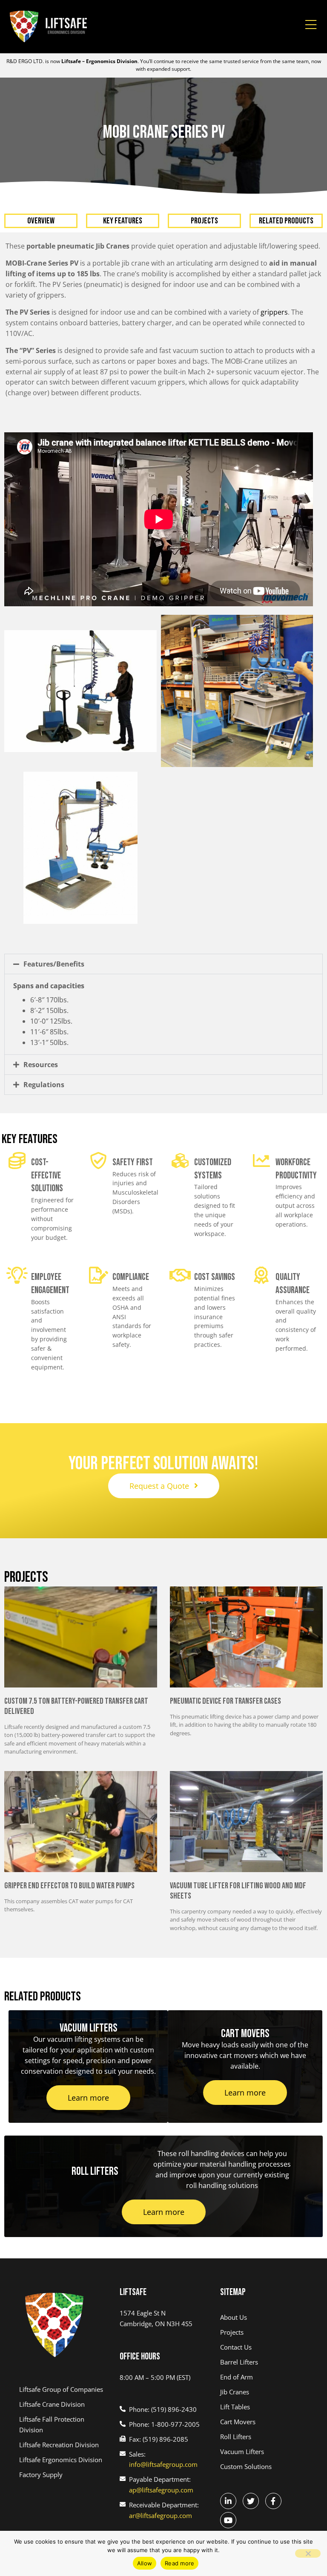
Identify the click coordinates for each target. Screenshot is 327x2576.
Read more (179, 2563)
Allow (145, 2563)
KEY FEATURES (123, 221)
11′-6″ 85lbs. (49, 1032)
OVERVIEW (41, 221)
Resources (41, 1065)
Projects (204, 221)
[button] (163, 964)
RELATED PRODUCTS (286, 221)
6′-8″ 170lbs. (49, 1000)
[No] (308, 2553)
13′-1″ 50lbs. (49, 1042)
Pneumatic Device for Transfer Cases (225, 1701)
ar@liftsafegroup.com (161, 2515)
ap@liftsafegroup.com (161, 2490)
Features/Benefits (54, 964)
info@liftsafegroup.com (163, 2464)
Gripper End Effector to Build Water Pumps (69, 1886)
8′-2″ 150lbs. (49, 1010)
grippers (274, 312)
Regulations (44, 1085)
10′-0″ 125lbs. (51, 1021)
